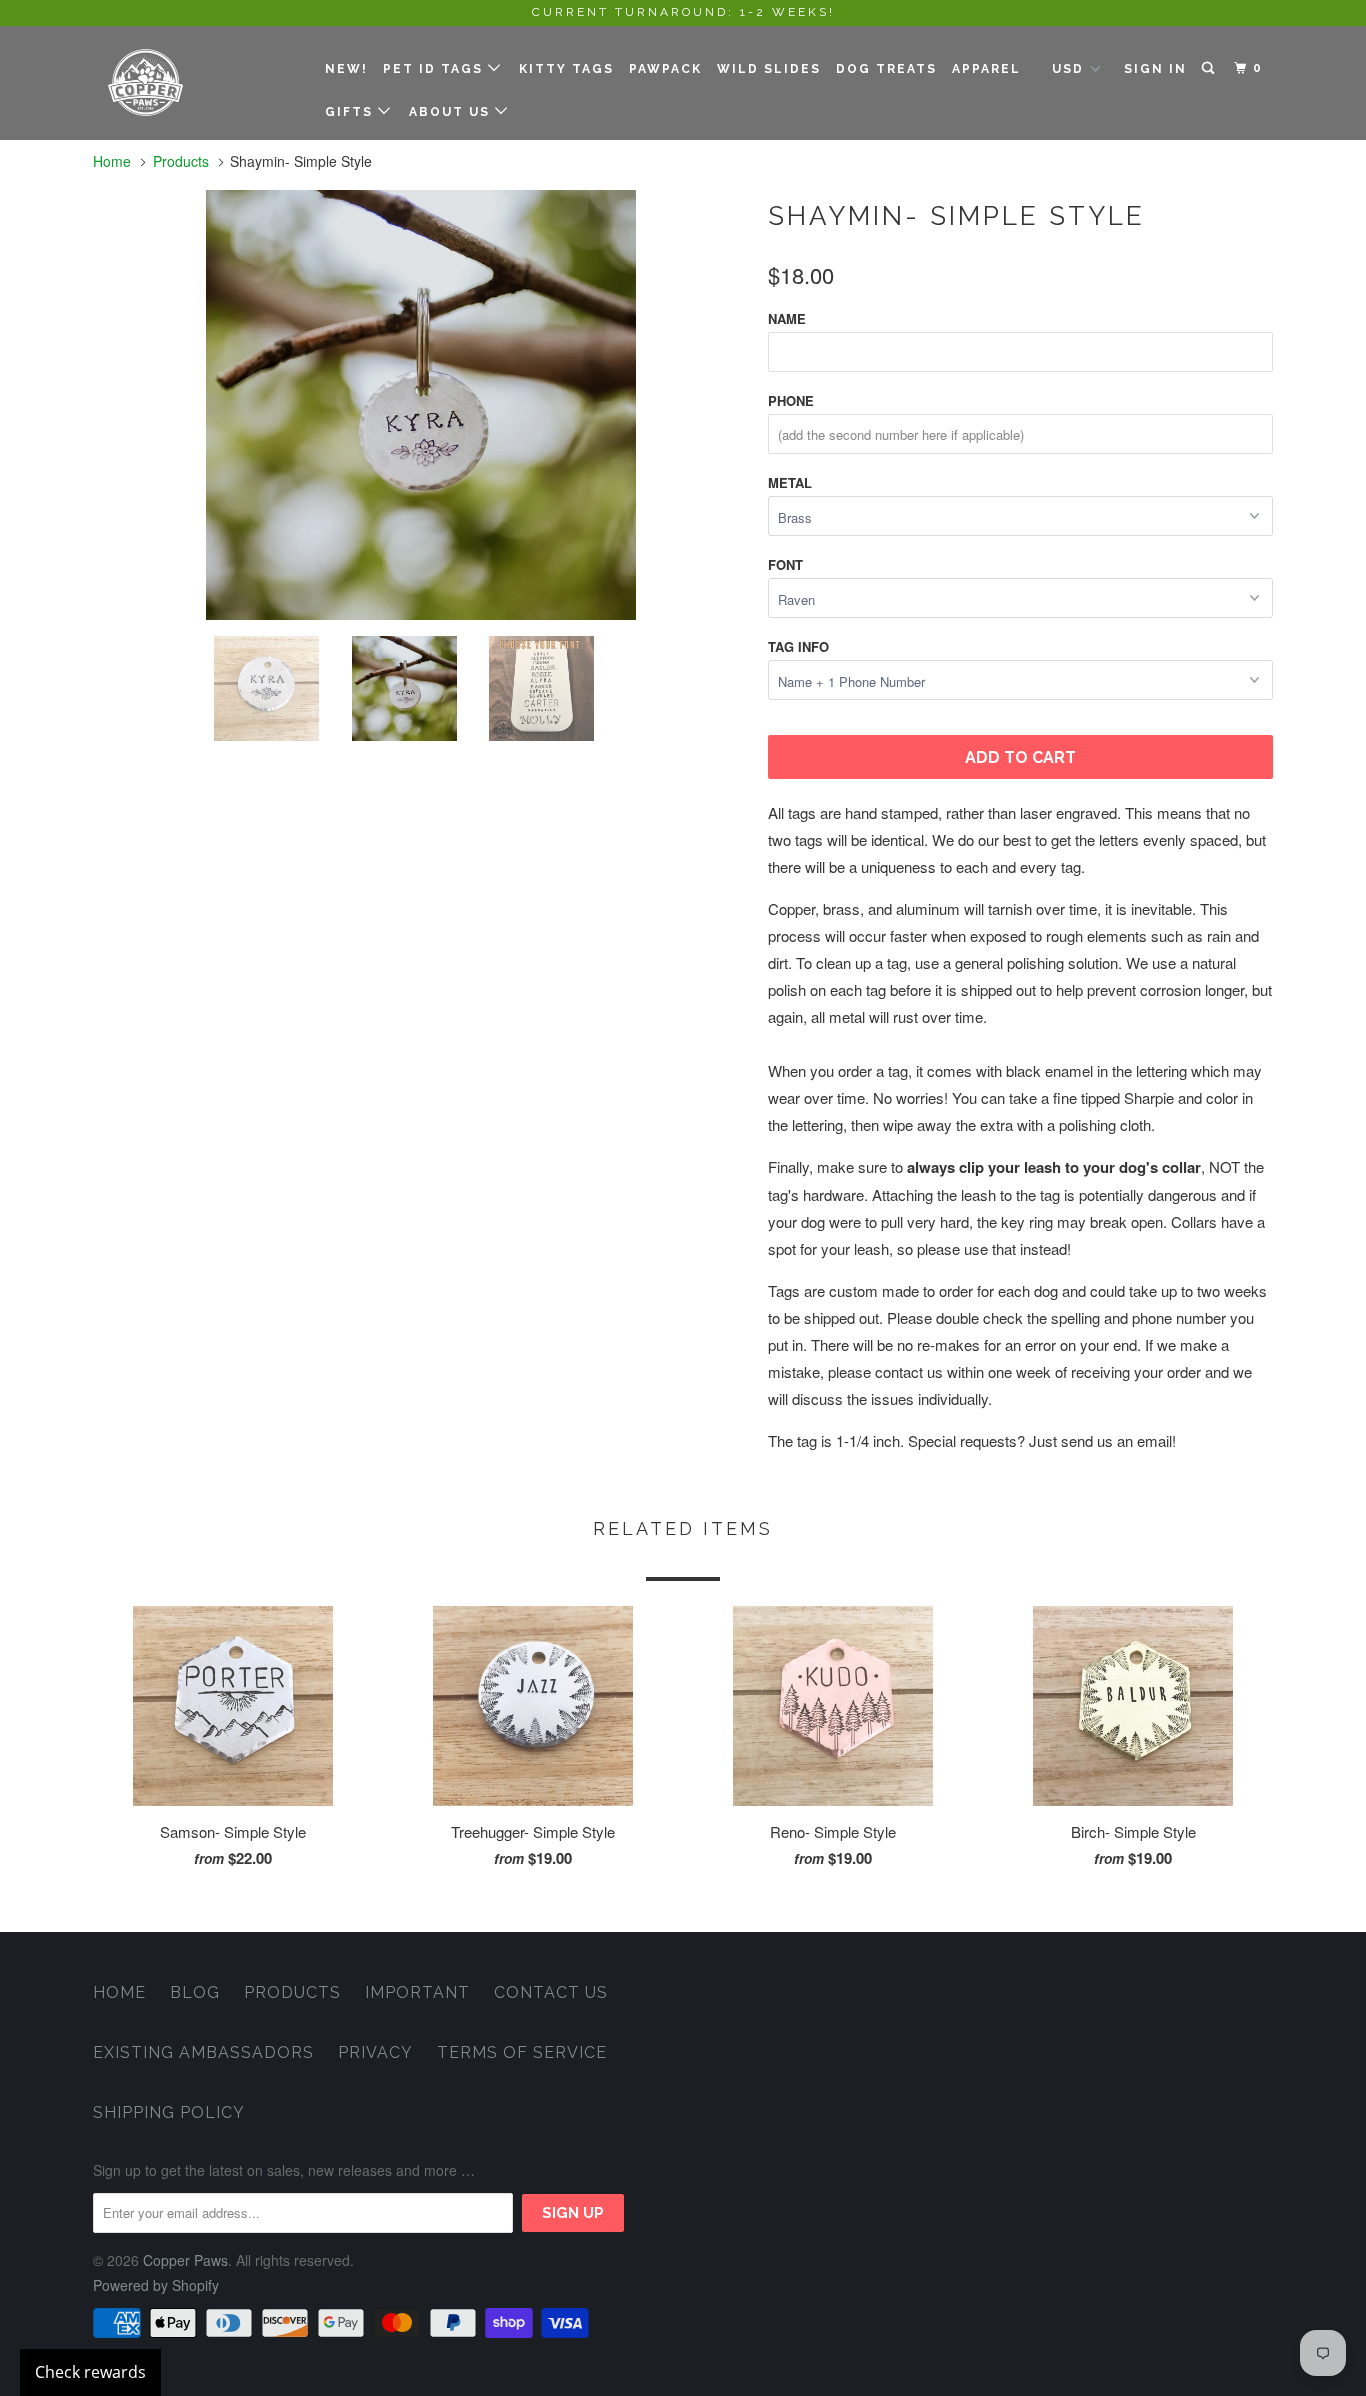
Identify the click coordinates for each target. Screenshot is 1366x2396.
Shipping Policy (169, 2112)
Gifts (351, 112)
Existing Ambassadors (203, 2052)
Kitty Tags (566, 69)
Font (785, 564)
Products (181, 161)
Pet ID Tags (435, 69)
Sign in (1155, 69)
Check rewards (90, 2372)
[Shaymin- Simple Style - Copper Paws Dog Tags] (420, 405)
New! (346, 69)
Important (417, 1992)
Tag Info (798, 646)
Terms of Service (522, 2052)
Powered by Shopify (156, 2285)
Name (787, 318)
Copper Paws (185, 2260)
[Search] (1210, 68)
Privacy (375, 2052)
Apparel (986, 69)
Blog (195, 1992)
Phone (791, 400)
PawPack (665, 69)
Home (119, 1992)
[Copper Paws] (195, 82)
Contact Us (551, 1992)
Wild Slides (769, 69)
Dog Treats (886, 69)
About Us (452, 112)
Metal (790, 482)
